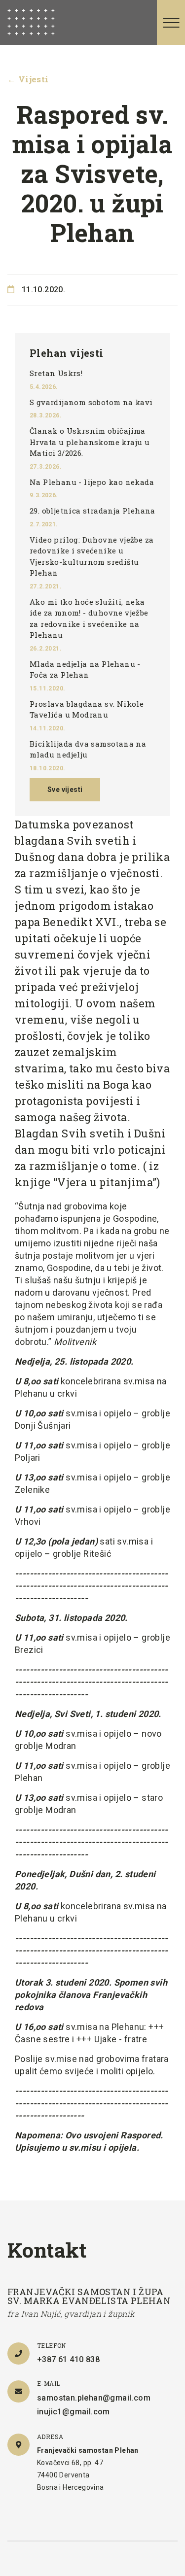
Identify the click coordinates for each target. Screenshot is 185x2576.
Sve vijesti (65, 790)
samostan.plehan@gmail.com (94, 2398)
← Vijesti (28, 79)
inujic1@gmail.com (74, 2412)
